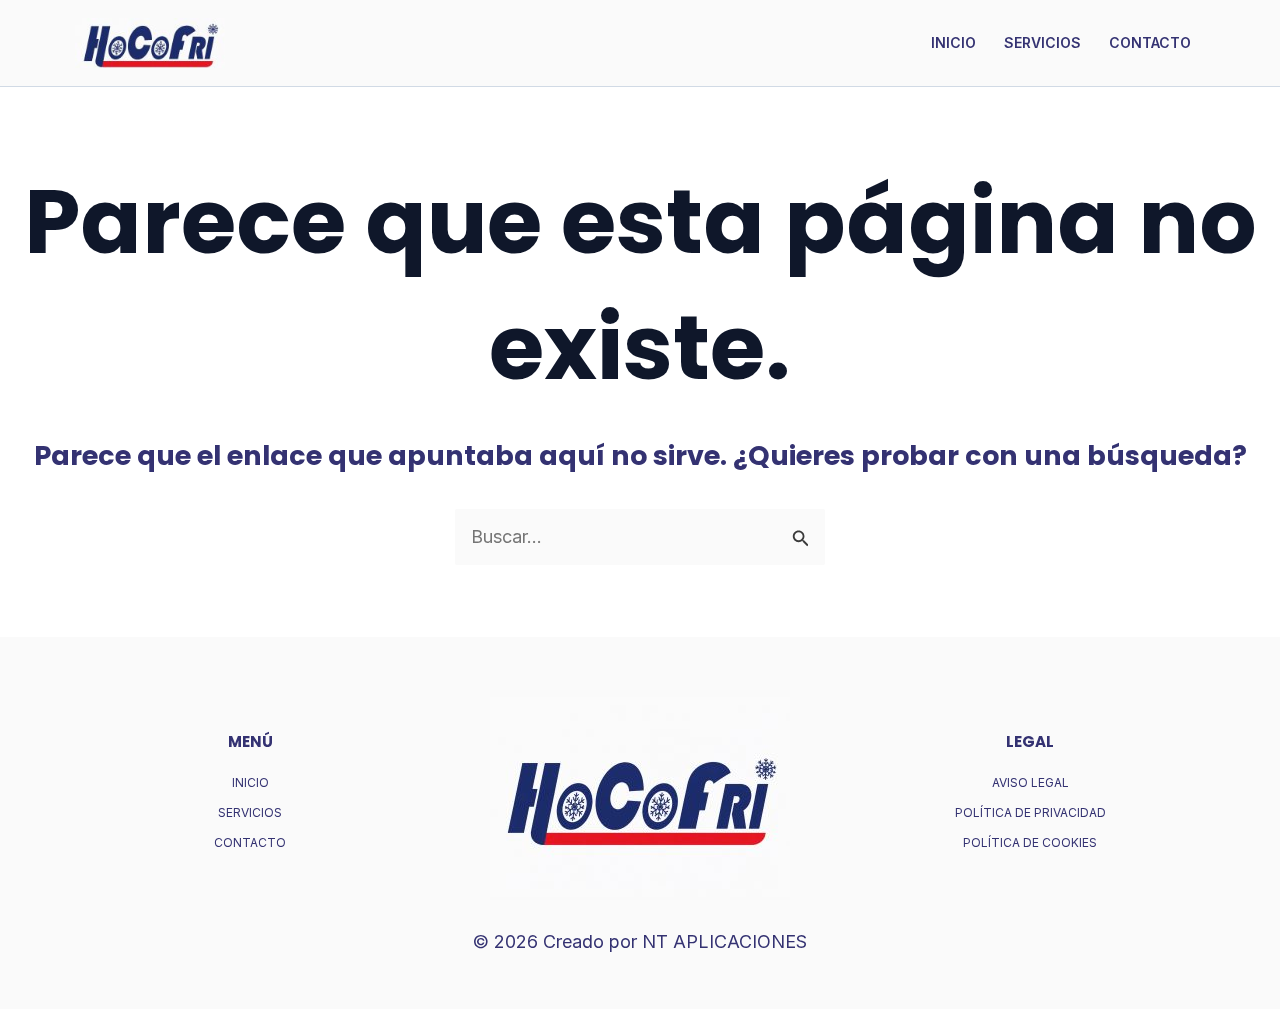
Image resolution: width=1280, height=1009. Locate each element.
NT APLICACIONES (724, 941)
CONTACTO (1150, 42)
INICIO (953, 42)
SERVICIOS (1042, 42)
